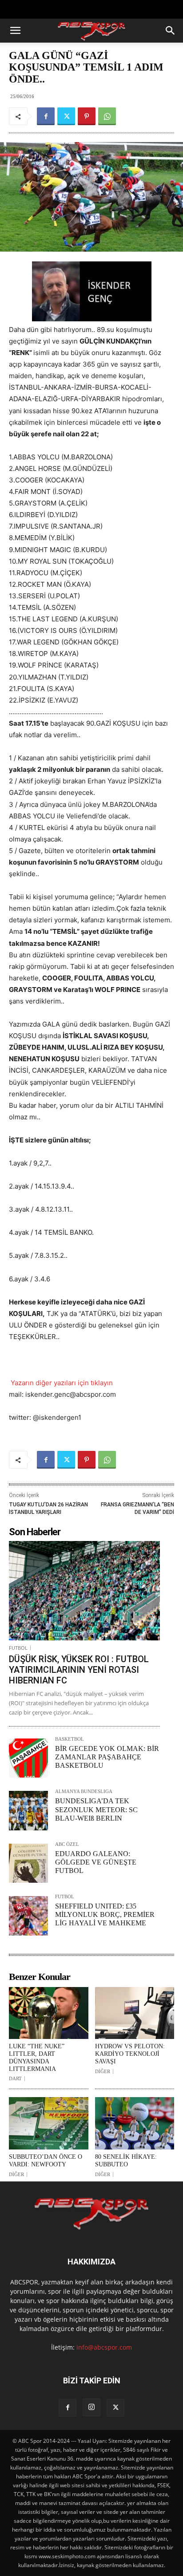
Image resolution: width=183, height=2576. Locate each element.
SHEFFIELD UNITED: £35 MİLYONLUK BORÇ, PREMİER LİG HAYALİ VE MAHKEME (105, 1914)
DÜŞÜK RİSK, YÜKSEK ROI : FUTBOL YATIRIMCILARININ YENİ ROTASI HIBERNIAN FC (79, 1670)
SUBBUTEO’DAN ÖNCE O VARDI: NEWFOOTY (46, 2161)
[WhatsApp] (107, 116)
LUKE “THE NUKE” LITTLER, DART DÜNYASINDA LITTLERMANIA (37, 2057)
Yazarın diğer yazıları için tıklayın (61, 1383)
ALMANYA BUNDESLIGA (84, 1792)
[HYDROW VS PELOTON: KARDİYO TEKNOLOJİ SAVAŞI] (135, 2013)
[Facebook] (46, 116)
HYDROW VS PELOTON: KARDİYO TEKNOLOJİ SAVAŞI (130, 2054)
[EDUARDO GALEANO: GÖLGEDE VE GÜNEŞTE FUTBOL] (28, 1863)
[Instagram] (91, 2407)
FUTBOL (18, 1648)
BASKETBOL (70, 1739)
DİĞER (103, 2072)
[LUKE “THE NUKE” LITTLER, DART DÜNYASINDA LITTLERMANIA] (49, 2013)
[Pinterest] (87, 116)
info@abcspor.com (104, 2347)
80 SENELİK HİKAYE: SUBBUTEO (126, 2161)
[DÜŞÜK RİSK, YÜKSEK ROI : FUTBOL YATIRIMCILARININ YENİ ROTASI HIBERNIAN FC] (84, 1591)
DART (15, 2079)
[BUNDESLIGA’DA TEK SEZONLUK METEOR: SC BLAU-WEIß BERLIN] (28, 1810)
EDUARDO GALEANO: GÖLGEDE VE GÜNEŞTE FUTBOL (96, 1862)
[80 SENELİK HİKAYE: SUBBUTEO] (135, 2123)
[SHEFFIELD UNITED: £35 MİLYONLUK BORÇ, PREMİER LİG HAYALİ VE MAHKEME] (28, 1916)
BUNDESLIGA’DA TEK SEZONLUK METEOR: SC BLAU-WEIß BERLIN (96, 1809)
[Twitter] (66, 116)
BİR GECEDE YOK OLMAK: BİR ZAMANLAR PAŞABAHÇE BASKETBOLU (107, 1757)
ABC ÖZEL (67, 1844)
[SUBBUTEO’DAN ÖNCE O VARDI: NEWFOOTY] (49, 2123)
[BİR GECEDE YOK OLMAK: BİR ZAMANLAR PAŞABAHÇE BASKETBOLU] (28, 1758)
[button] (15, 31)
